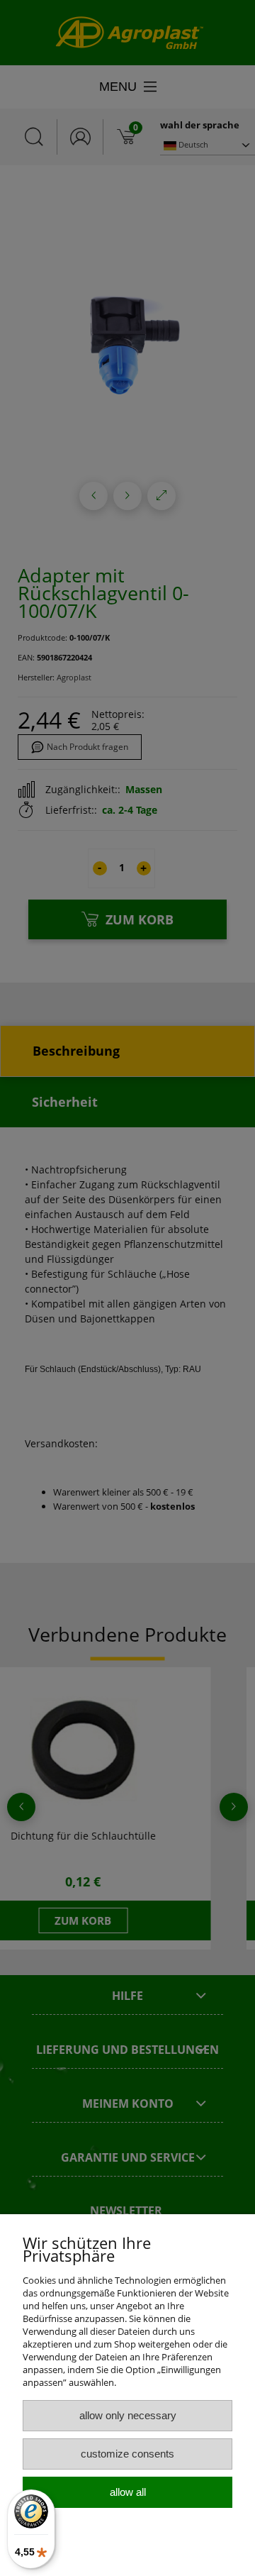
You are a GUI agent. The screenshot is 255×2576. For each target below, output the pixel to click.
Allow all (128, 2492)
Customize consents (127, 2454)
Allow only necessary (128, 2415)
